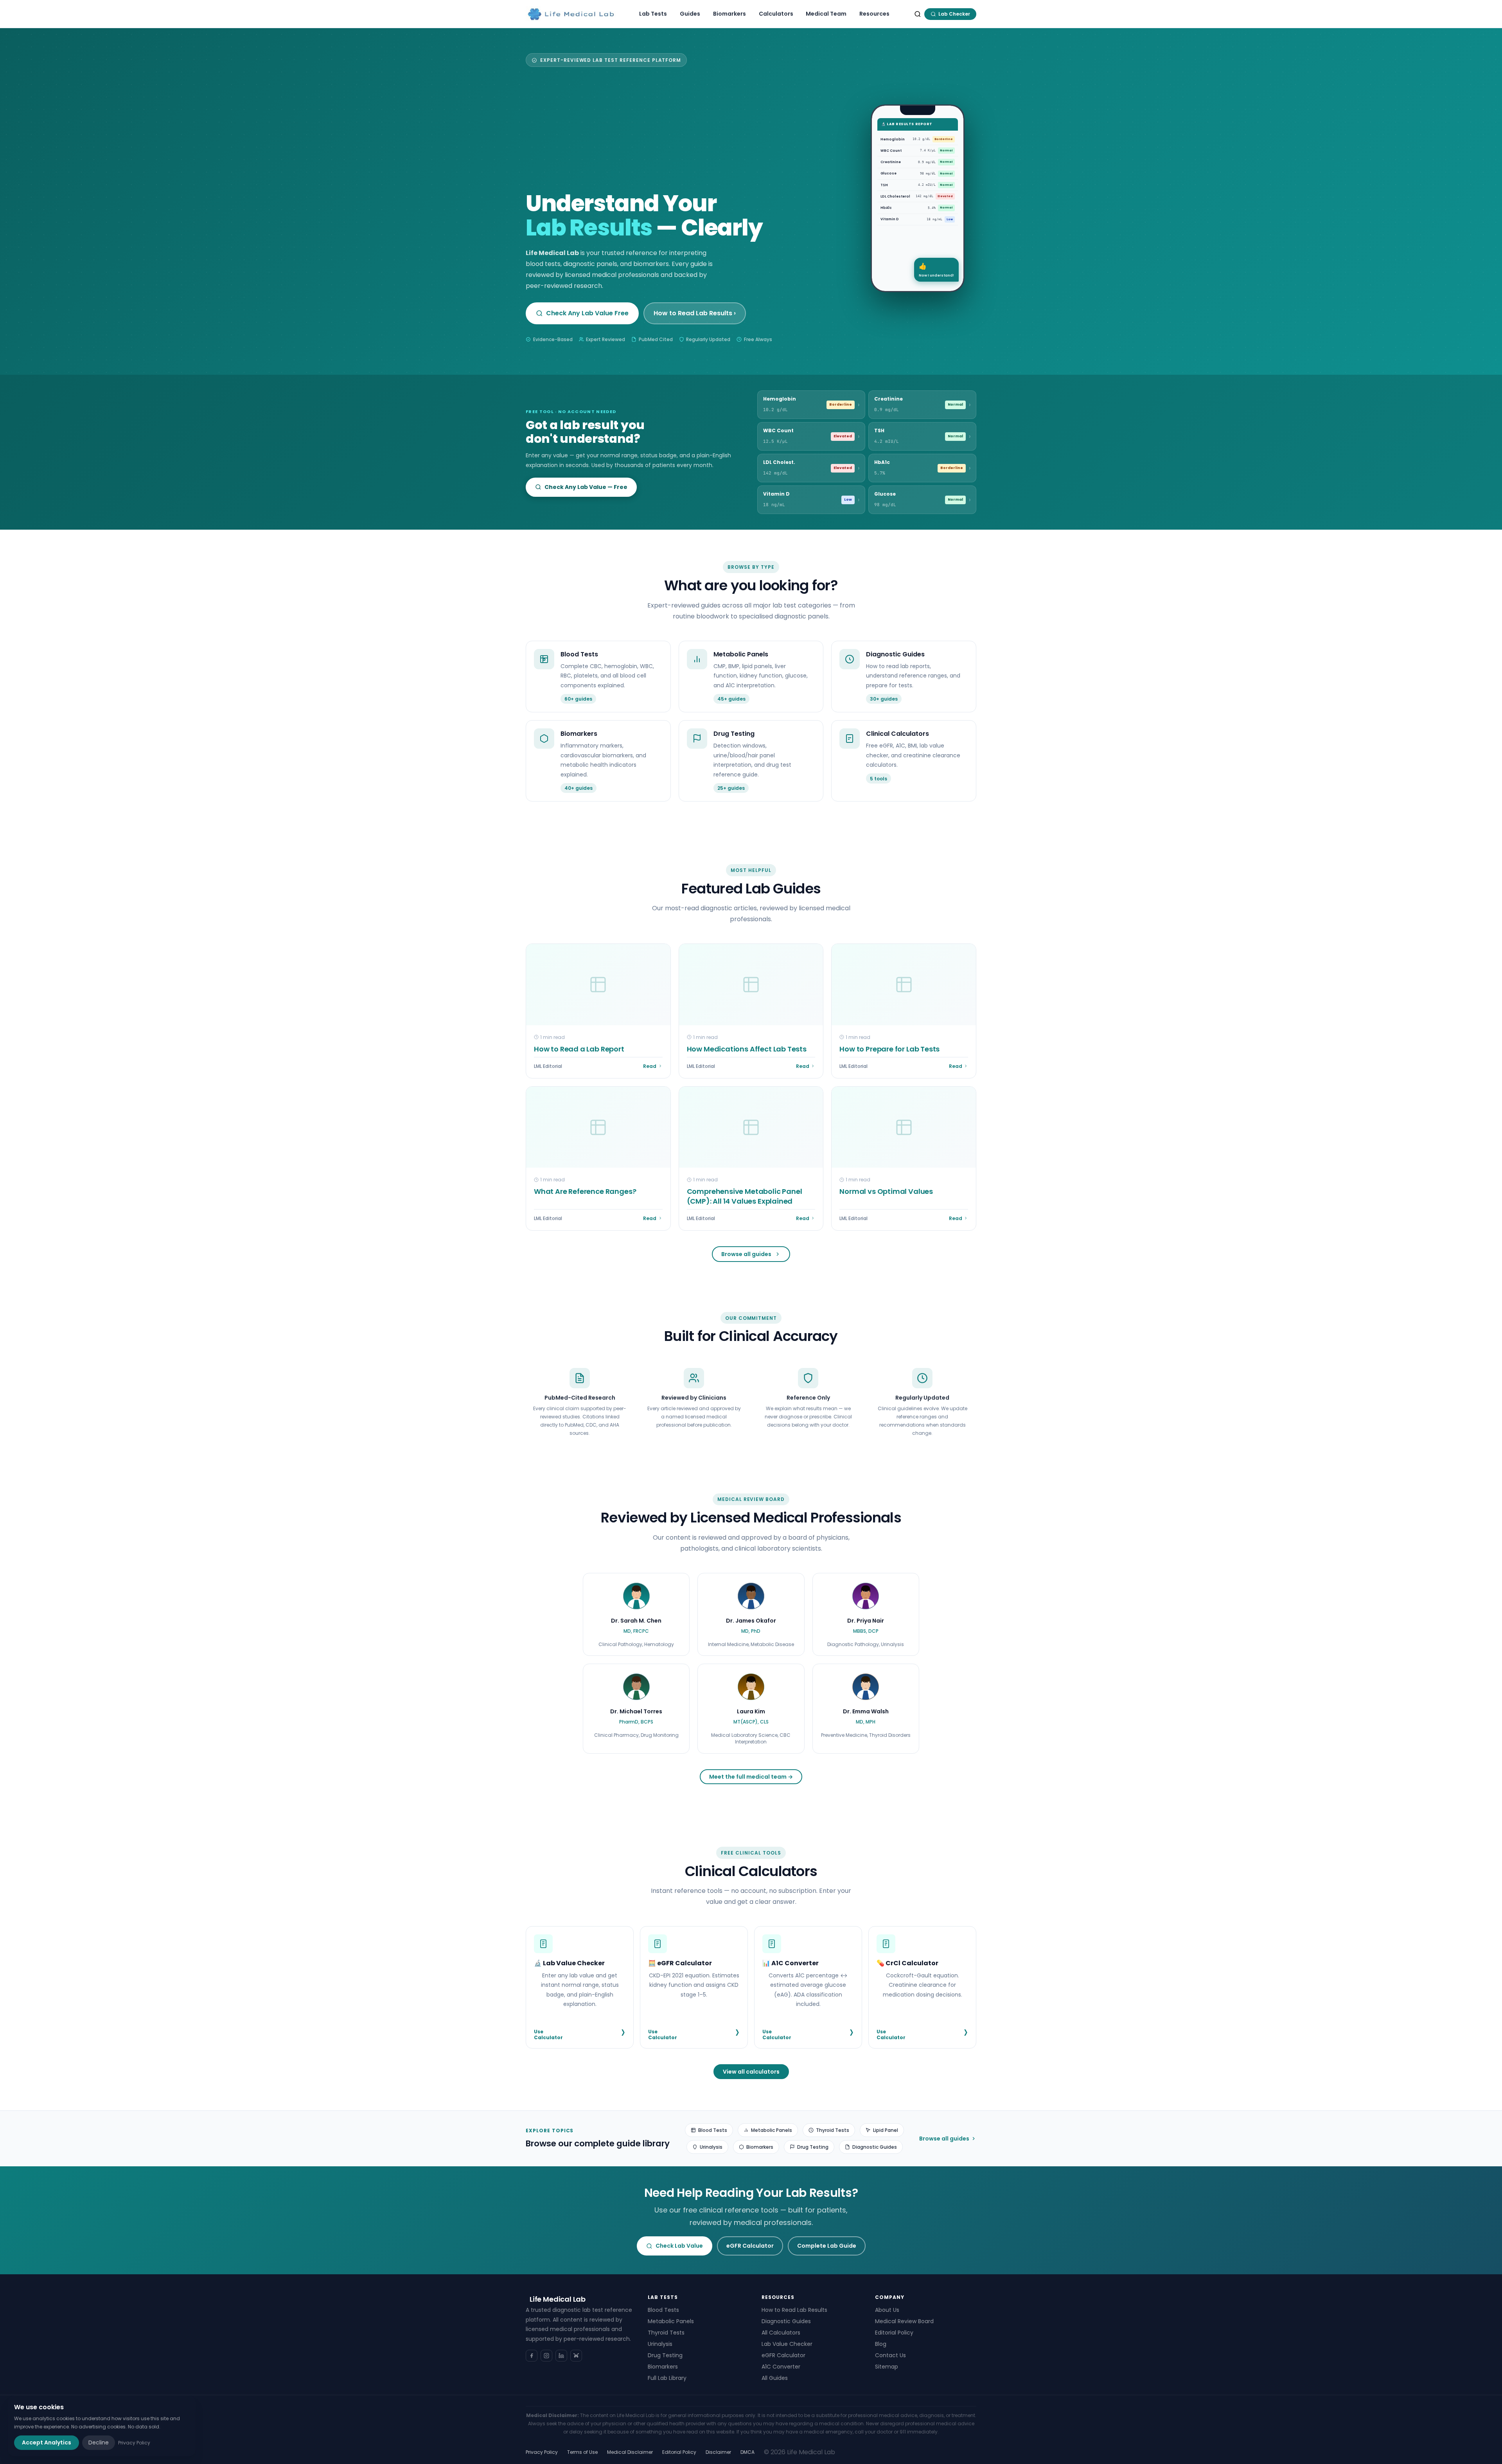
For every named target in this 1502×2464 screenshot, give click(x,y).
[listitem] (636, 1615)
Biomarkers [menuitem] (729, 14)
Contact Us (890, 2355)
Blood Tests (713, 2130)
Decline (99, 2442)
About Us (887, 2310)
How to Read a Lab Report (579, 1049)
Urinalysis (711, 2147)
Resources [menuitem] (874, 14)
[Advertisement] (686, 132)
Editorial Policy (894, 2333)
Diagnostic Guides (875, 2147)
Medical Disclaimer (630, 2452)
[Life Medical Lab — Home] (571, 14)
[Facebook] (532, 2356)
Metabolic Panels (772, 2130)
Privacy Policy (542, 2452)
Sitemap (887, 2367)
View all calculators (751, 2072)
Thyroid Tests (833, 2130)
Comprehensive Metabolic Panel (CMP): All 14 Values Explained (745, 1196)
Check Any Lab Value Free (587, 313)
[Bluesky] (576, 2356)
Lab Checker (954, 14)
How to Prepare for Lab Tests (889, 1049)
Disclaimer (718, 2452)
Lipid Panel (886, 2130)
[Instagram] (546, 2356)
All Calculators (781, 2333)
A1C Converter (781, 2367)
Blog (881, 2344)
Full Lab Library (667, 2378)
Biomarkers (760, 2147)
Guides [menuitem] (690, 14)
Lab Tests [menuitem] (653, 14)
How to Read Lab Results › (695, 313)
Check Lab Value (679, 2246)
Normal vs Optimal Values (886, 1191)
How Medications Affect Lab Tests (747, 1049)
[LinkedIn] (561, 2356)
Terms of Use (582, 2452)
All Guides (775, 2378)
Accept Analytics (47, 2442)
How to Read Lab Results (794, 2310)
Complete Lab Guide (827, 2246)
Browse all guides (746, 1254)
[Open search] (918, 14)
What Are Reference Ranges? (585, 1191)
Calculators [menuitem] (776, 14)
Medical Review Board (904, 2321)
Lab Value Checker (787, 2344)
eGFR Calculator (750, 2246)
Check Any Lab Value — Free (586, 487)
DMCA (747, 2452)
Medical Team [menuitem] (826, 14)
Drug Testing (813, 2147)
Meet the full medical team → (751, 1777)
